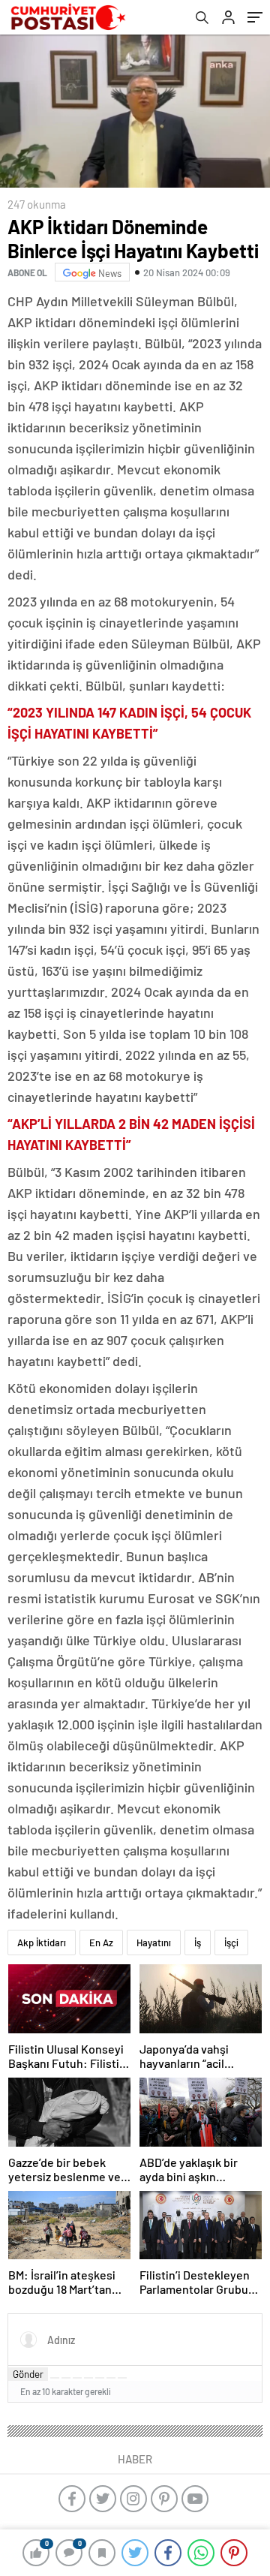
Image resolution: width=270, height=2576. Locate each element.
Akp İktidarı (42, 1943)
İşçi (231, 1943)
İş (198, 1943)
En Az (101, 1943)
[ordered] (88, 2378)
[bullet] (100, 2378)
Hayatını (154, 1943)
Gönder (28, 2374)
